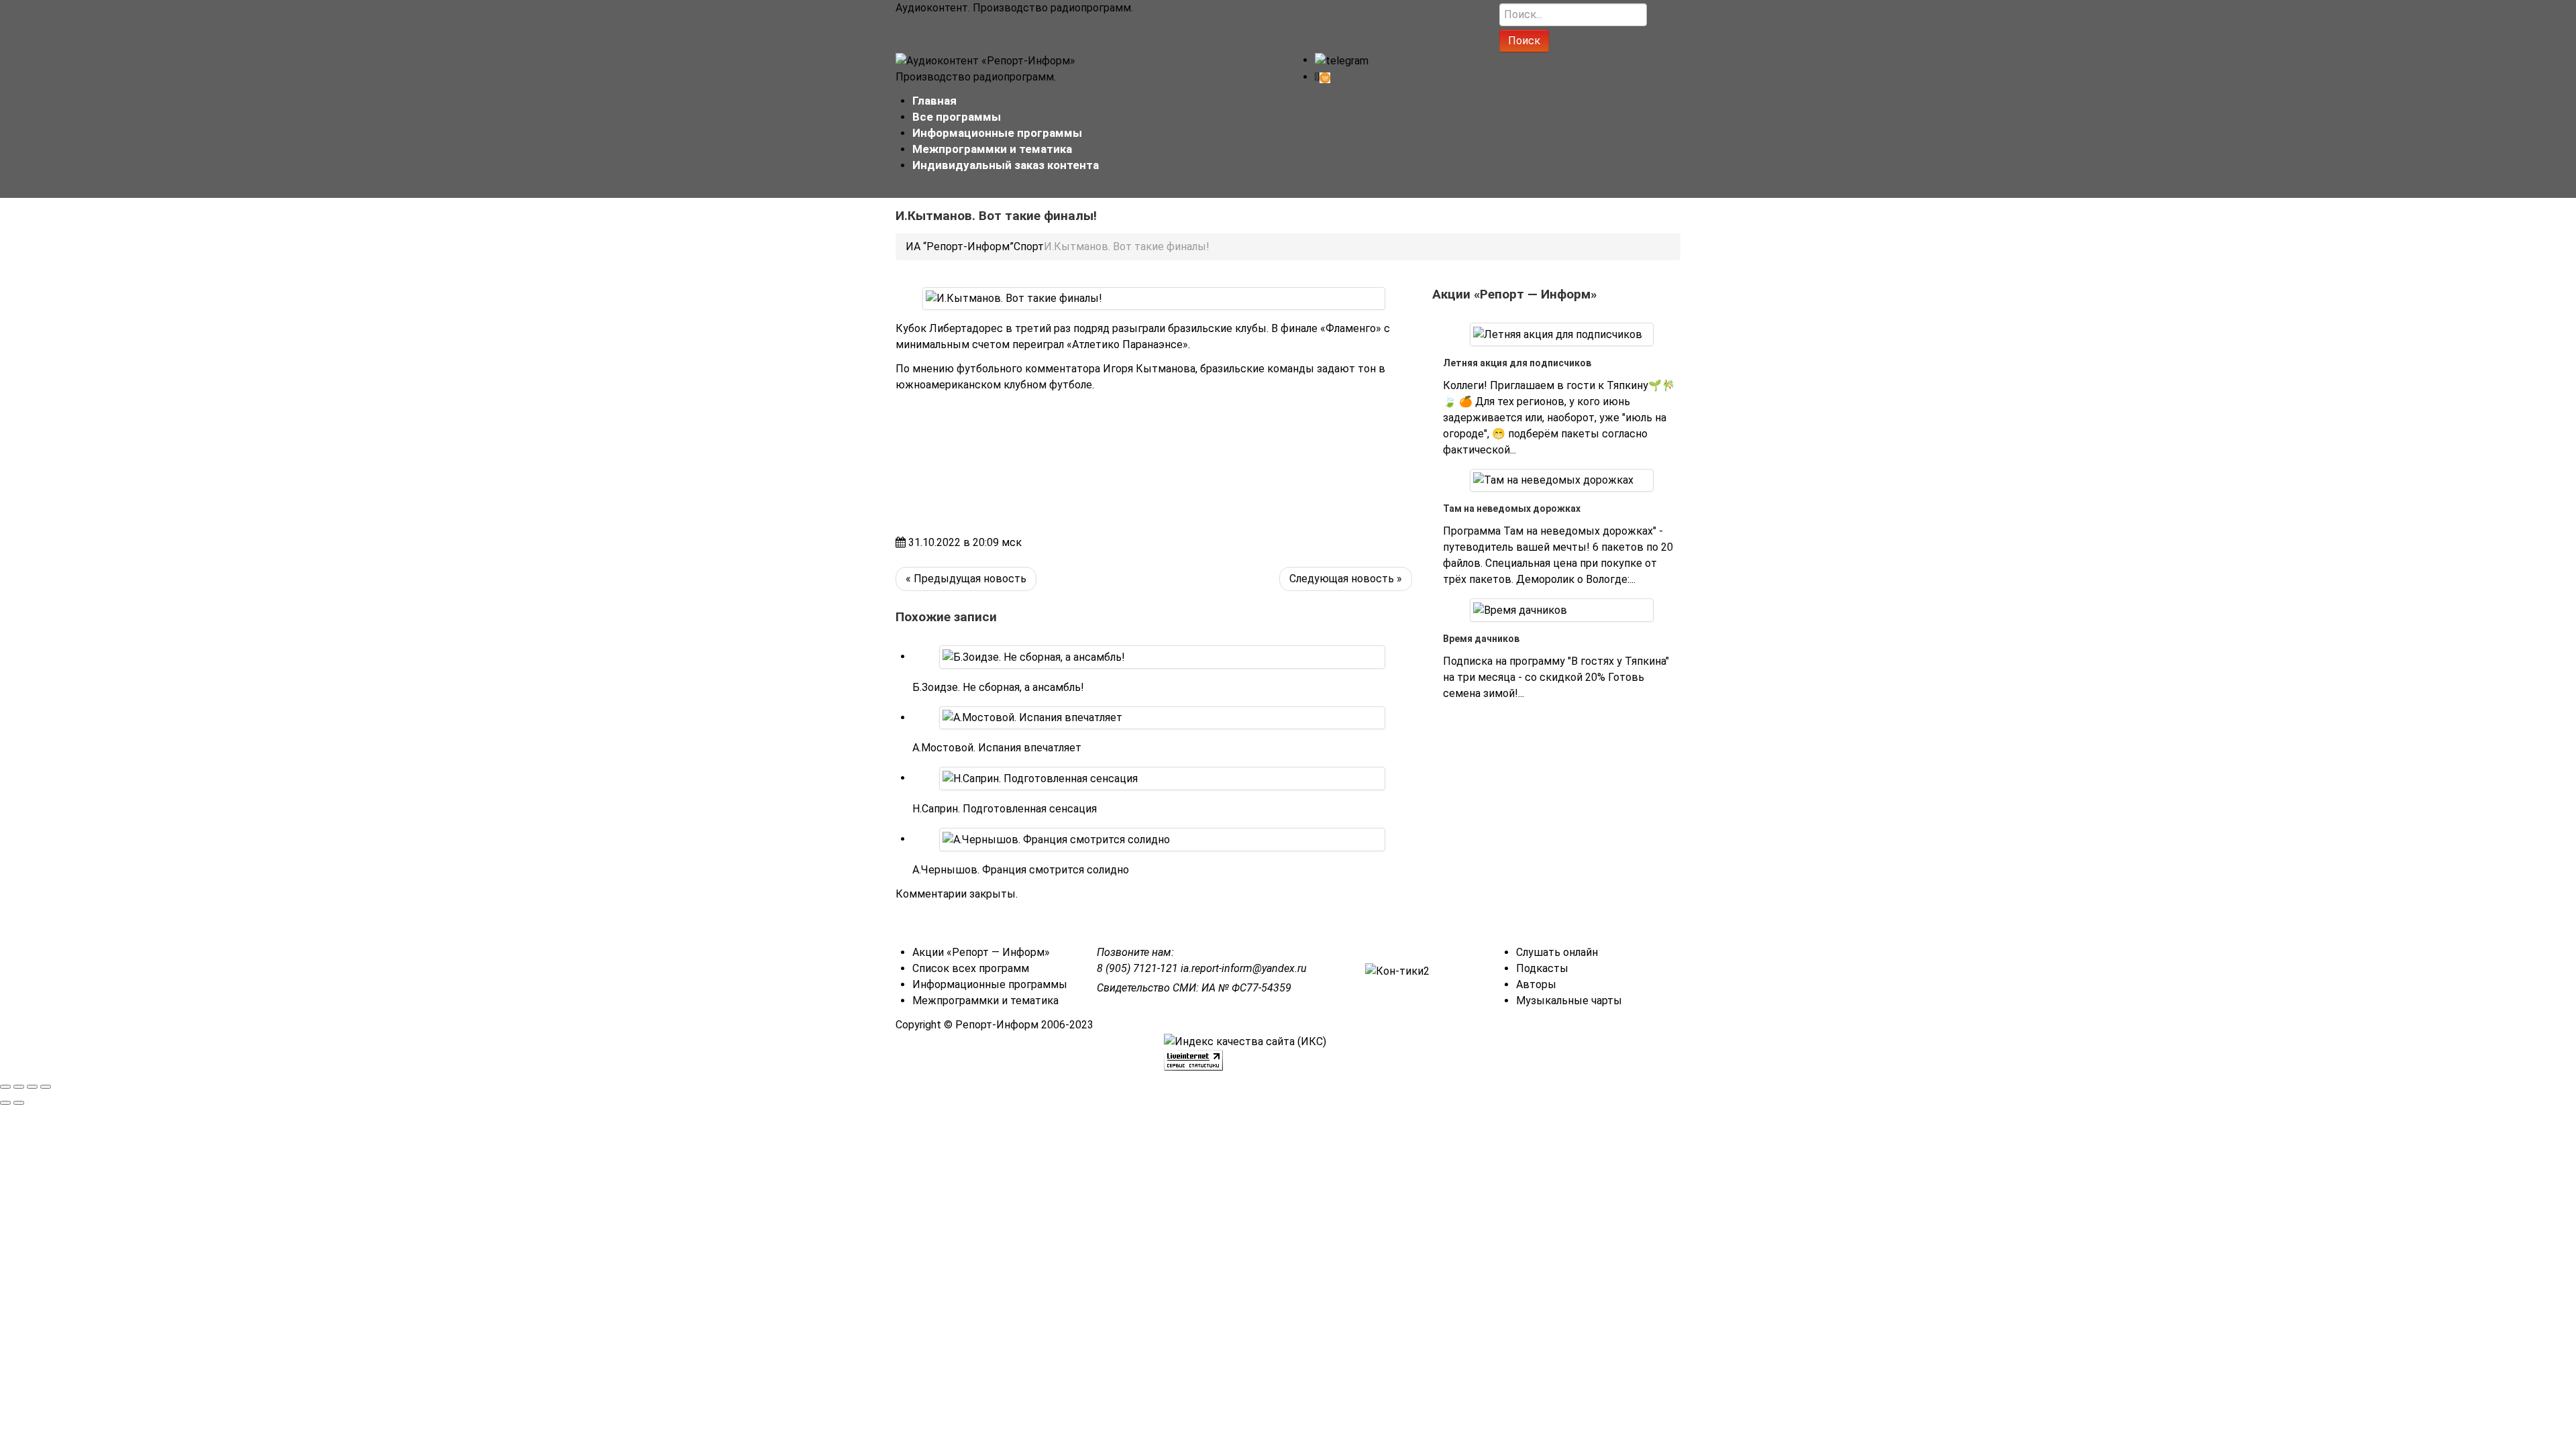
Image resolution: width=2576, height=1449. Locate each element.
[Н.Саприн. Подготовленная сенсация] (1040, 778)
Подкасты (1542, 968)
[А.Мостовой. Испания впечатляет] (1032, 717)
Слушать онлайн (1557, 952)
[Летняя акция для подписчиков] (1558, 334)
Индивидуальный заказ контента (1006, 165)
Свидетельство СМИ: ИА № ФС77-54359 (1194, 988)
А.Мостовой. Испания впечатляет (997, 748)
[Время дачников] (1520, 609)
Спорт (1029, 247)
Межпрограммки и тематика (992, 149)
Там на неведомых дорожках (1512, 508)
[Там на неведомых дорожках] (1553, 480)
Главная (934, 101)
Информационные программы (997, 133)
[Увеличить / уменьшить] (46, 1087)
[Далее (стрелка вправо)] (19, 1103)
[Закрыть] (5, 1087)
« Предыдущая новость (966, 579)
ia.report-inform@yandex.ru (1244, 968)
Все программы (957, 117)
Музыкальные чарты (1569, 1001)
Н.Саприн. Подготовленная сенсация (1005, 809)
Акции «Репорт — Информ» (981, 952)
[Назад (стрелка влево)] (5, 1103)
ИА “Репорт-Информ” (960, 247)
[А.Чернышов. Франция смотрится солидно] (1056, 839)
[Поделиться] (19, 1087)
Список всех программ (971, 968)
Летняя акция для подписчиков (1517, 363)
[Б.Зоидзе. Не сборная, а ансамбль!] (1034, 656)
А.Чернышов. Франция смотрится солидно (1021, 870)
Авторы (1536, 984)
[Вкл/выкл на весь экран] (32, 1087)
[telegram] (1342, 60)
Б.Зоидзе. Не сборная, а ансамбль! (998, 687)
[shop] (1323, 77)
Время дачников (1481, 639)
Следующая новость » (1346, 579)
